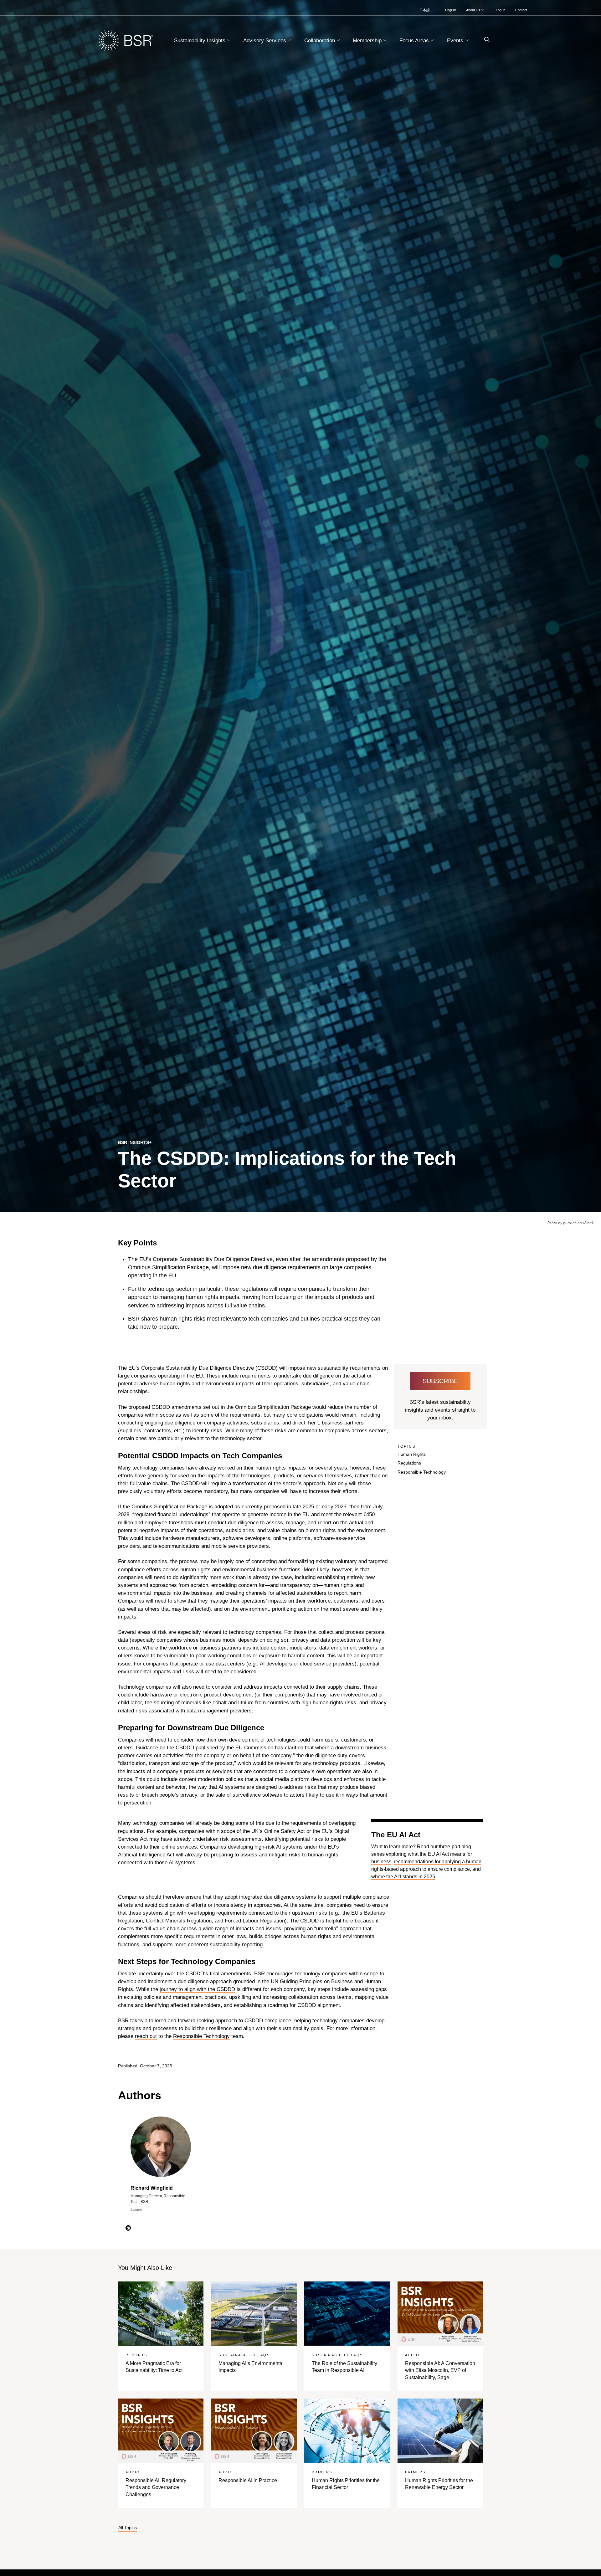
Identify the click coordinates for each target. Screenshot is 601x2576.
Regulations (409, 1463)
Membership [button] (368, 41)
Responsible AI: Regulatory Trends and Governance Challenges (156, 2487)
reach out (146, 2036)
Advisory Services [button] (265, 41)
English (451, 10)
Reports (136, 2355)
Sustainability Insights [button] (200, 41)
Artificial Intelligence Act (146, 1855)
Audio (412, 2355)
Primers (322, 2472)
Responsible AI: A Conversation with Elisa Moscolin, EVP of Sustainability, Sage (440, 2370)
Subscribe (440, 1381)
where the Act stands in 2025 (403, 1877)
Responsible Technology (422, 1472)
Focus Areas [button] (415, 41)
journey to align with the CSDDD (197, 1989)
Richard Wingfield (152, 2188)
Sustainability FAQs (244, 2355)
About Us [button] (474, 10)
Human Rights (412, 1454)
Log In (501, 10)
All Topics (128, 2528)
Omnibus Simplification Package (273, 1407)
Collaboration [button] (320, 41)
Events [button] (456, 41)
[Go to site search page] (484, 40)
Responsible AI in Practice (248, 2480)
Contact (521, 10)
